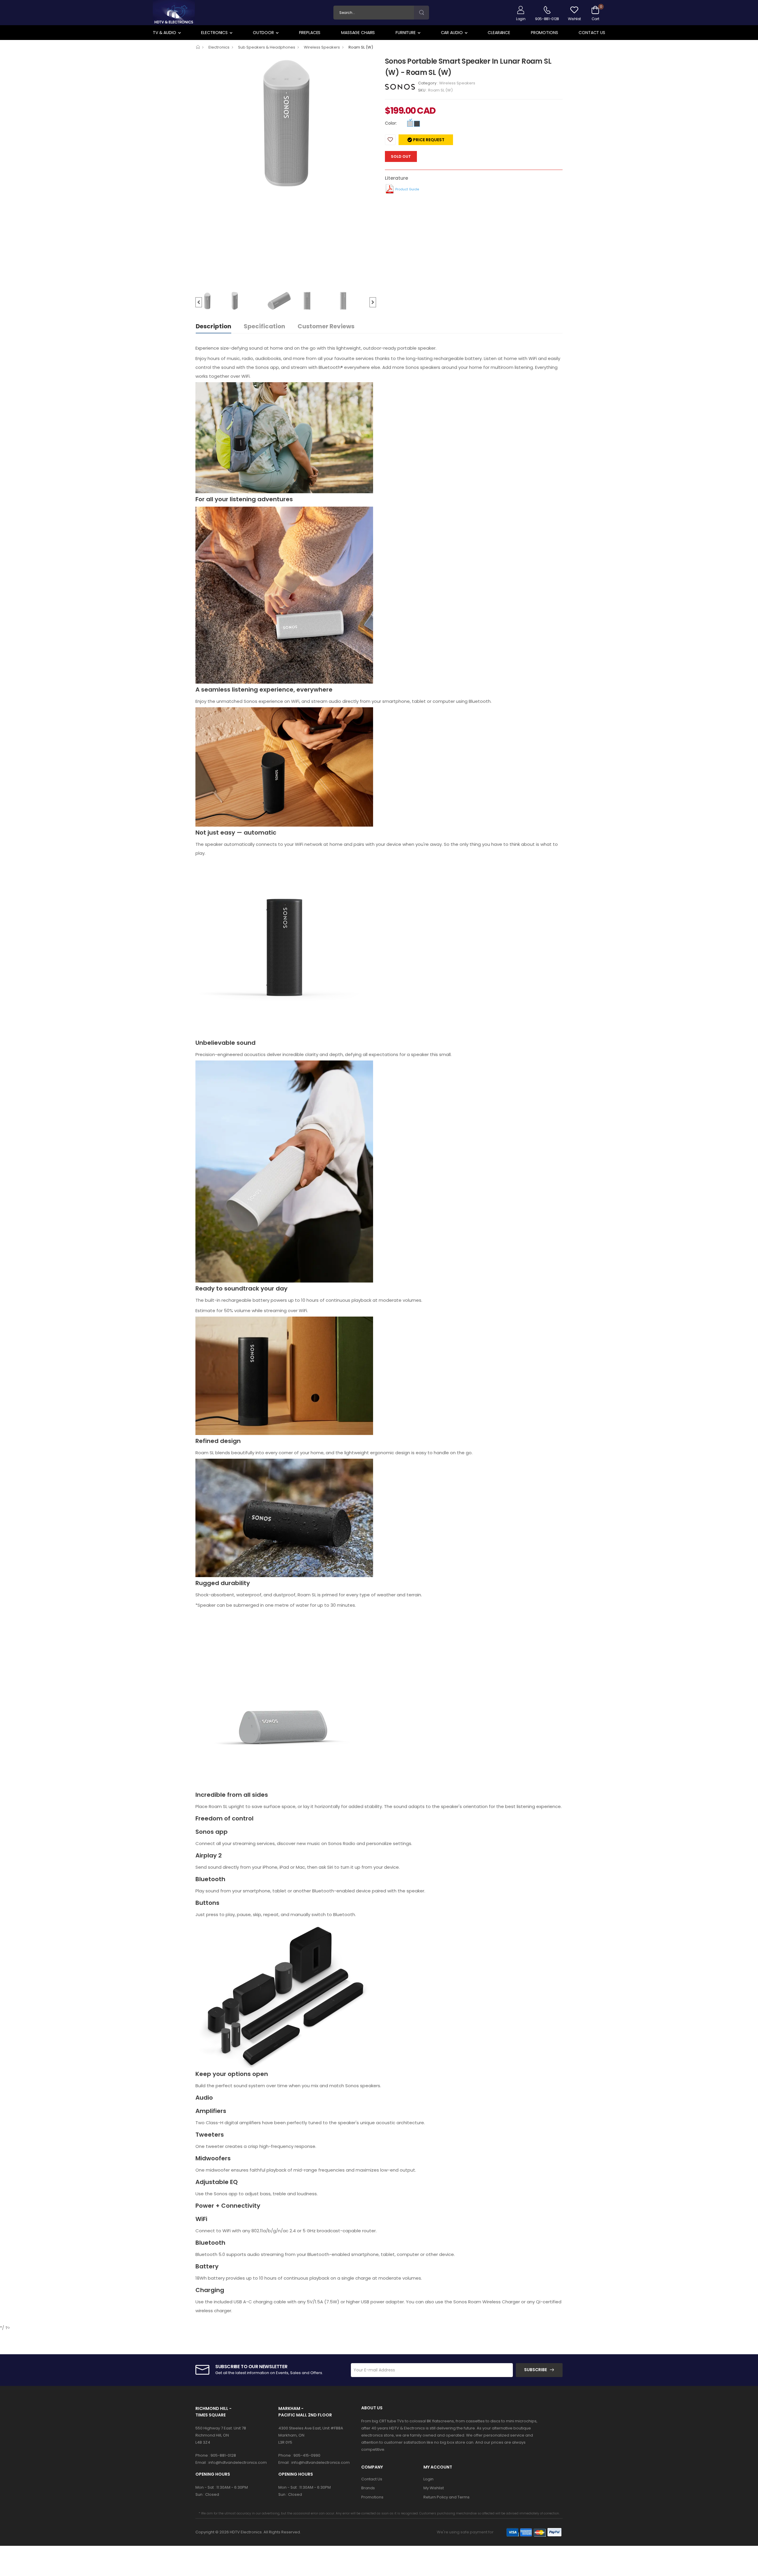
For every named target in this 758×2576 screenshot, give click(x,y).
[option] (286, 123)
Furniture (406, 33)
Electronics (214, 33)
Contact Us (592, 33)
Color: (391, 123)
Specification (264, 326)
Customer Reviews (326, 326)
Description (213, 326)
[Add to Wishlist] (390, 140)
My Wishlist (434, 2488)
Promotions (545, 33)
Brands (368, 2488)
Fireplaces (310, 33)
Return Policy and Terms (447, 2497)
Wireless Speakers (322, 47)
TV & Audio (164, 33)
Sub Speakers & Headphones (267, 47)
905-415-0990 (307, 2455)
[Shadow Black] (417, 124)
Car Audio (452, 33)
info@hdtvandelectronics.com (238, 2462)
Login (428, 2479)
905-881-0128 (223, 2455)
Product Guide (407, 189)
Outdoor (263, 33)
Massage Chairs (358, 33)
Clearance (499, 33)
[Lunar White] (410, 124)
